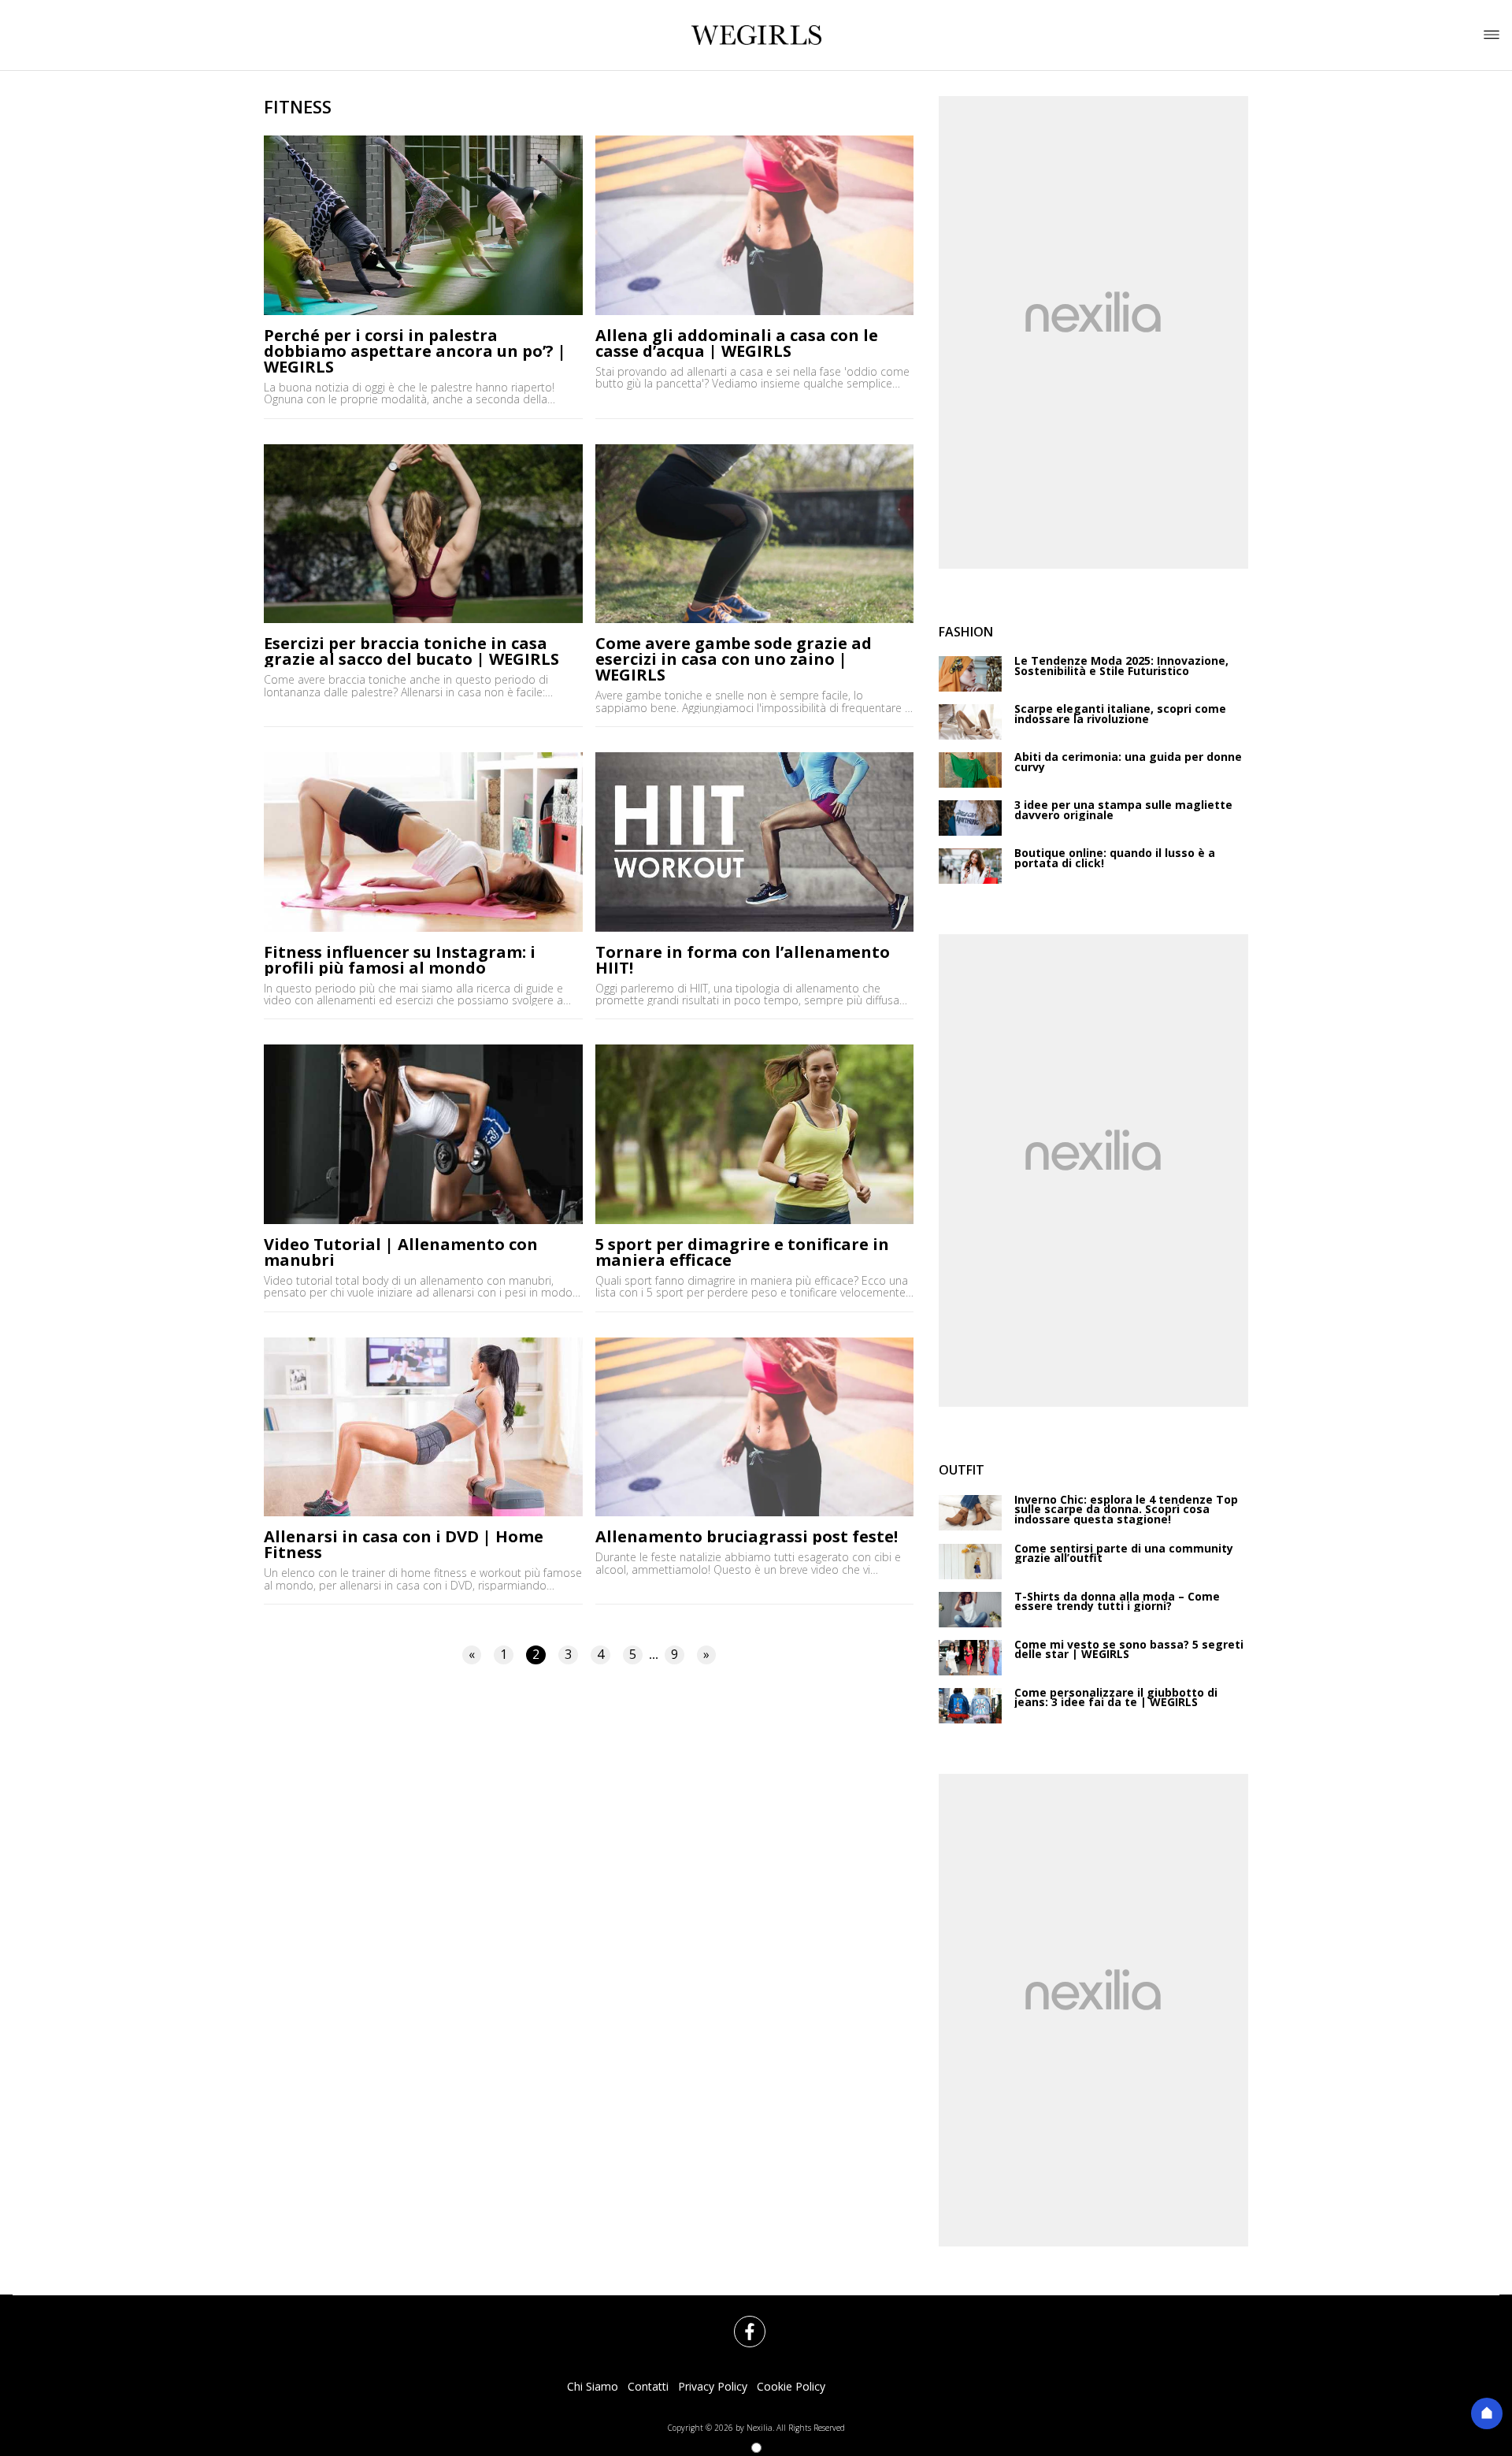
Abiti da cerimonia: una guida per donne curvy (1128, 762)
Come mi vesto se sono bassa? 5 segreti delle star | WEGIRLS (1129, 1650)
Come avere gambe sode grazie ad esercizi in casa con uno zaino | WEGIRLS (734, 659)
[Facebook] (740, 2322)
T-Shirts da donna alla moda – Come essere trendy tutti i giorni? (1117, 1602)
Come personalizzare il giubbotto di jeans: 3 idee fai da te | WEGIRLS (1116, 1698)
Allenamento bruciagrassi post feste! (747, 1537)
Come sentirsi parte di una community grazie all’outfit (1124, 1554)
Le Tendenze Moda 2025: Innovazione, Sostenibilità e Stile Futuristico (1121, 666)
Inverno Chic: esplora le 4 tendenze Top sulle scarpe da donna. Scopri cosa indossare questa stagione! (1126, 1510)
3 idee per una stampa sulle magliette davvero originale (1123, 810)
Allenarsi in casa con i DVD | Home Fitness (404, 1545)
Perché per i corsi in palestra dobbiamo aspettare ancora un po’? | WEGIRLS (415, 351)
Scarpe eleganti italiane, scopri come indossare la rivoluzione (1120, 714)
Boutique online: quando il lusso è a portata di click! (1115, 858)
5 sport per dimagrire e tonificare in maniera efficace (742, 1252)
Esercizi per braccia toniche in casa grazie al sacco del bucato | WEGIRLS (411, 651)
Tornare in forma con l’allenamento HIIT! (743, 960)
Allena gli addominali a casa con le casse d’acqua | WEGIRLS (737, 343)
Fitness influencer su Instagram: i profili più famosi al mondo (400, 960)
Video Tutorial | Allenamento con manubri (401, 1252)
